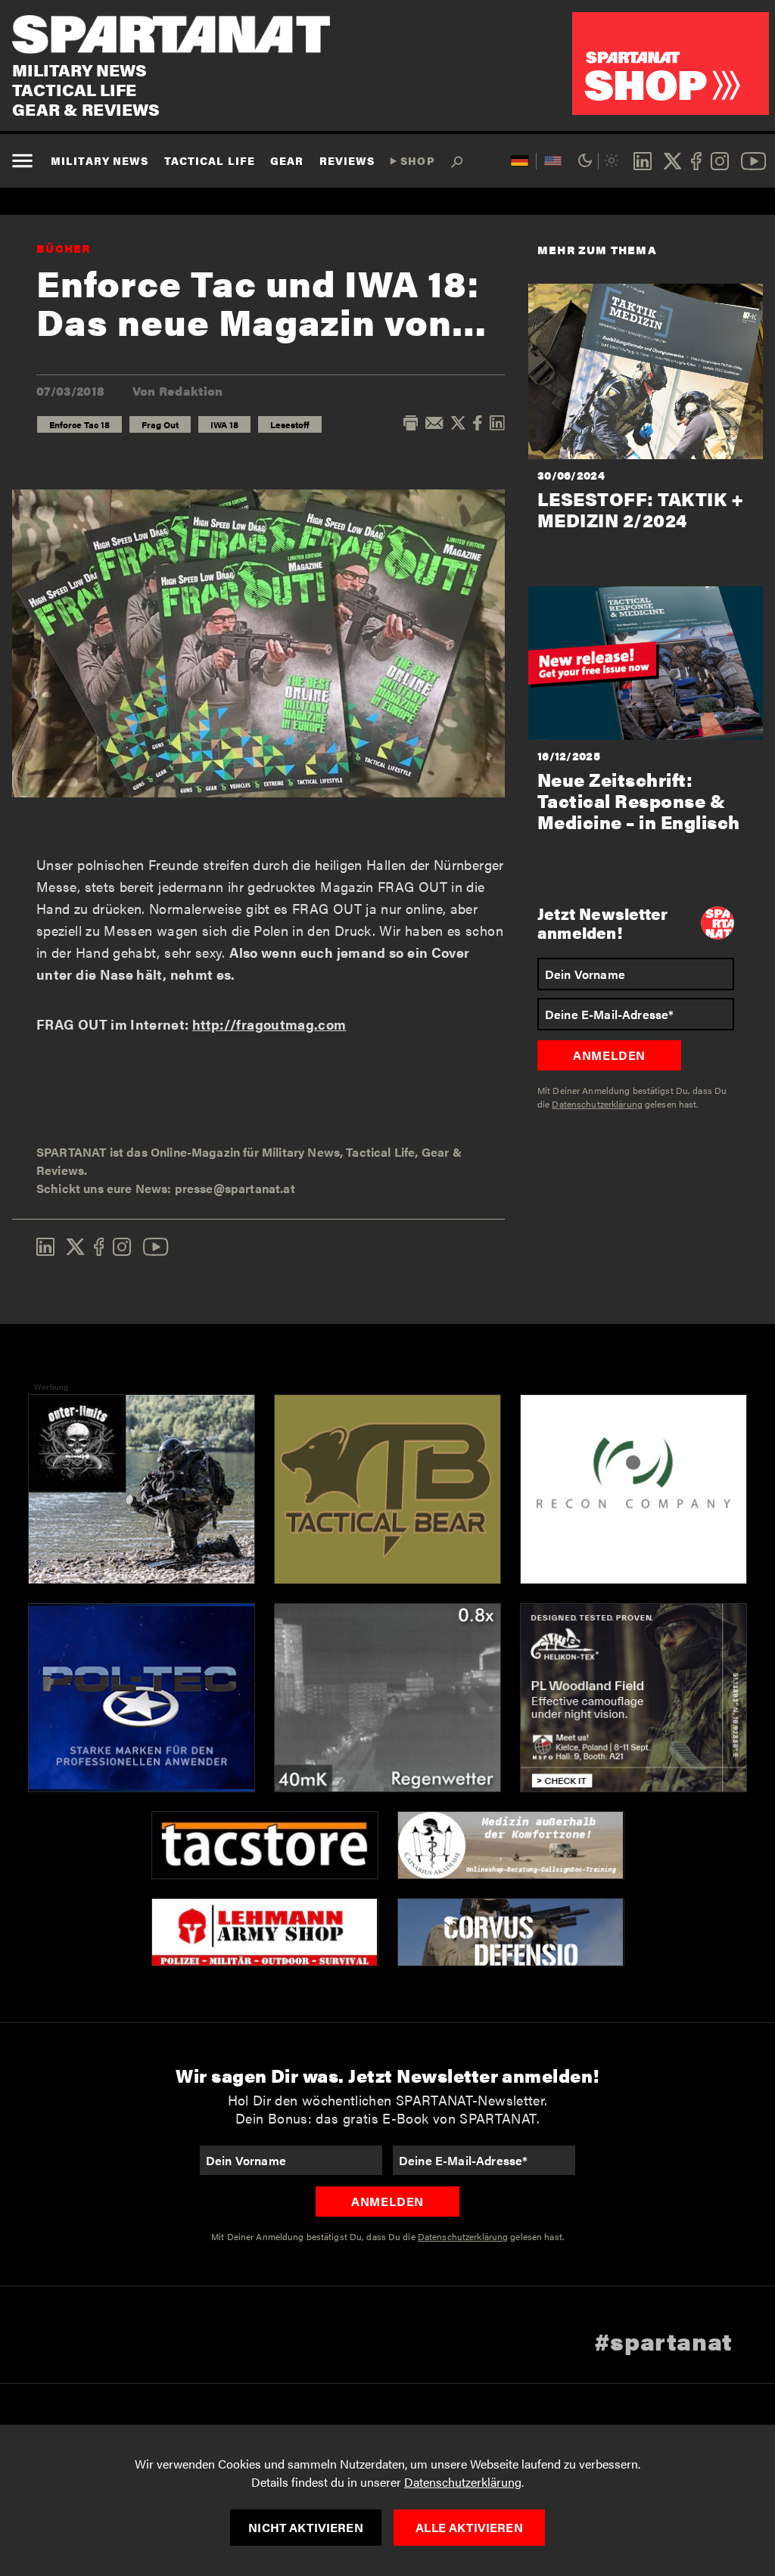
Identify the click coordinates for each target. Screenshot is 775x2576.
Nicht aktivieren (306, 2527)
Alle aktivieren (469, 2527)
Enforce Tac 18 (79, 424)
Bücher (64, 248)
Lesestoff (290, 424)
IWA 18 (224, 424)
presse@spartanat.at (235, 1188)
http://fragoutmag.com (269, 1024)
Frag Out (160, 424)
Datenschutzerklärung (463, 2482)
